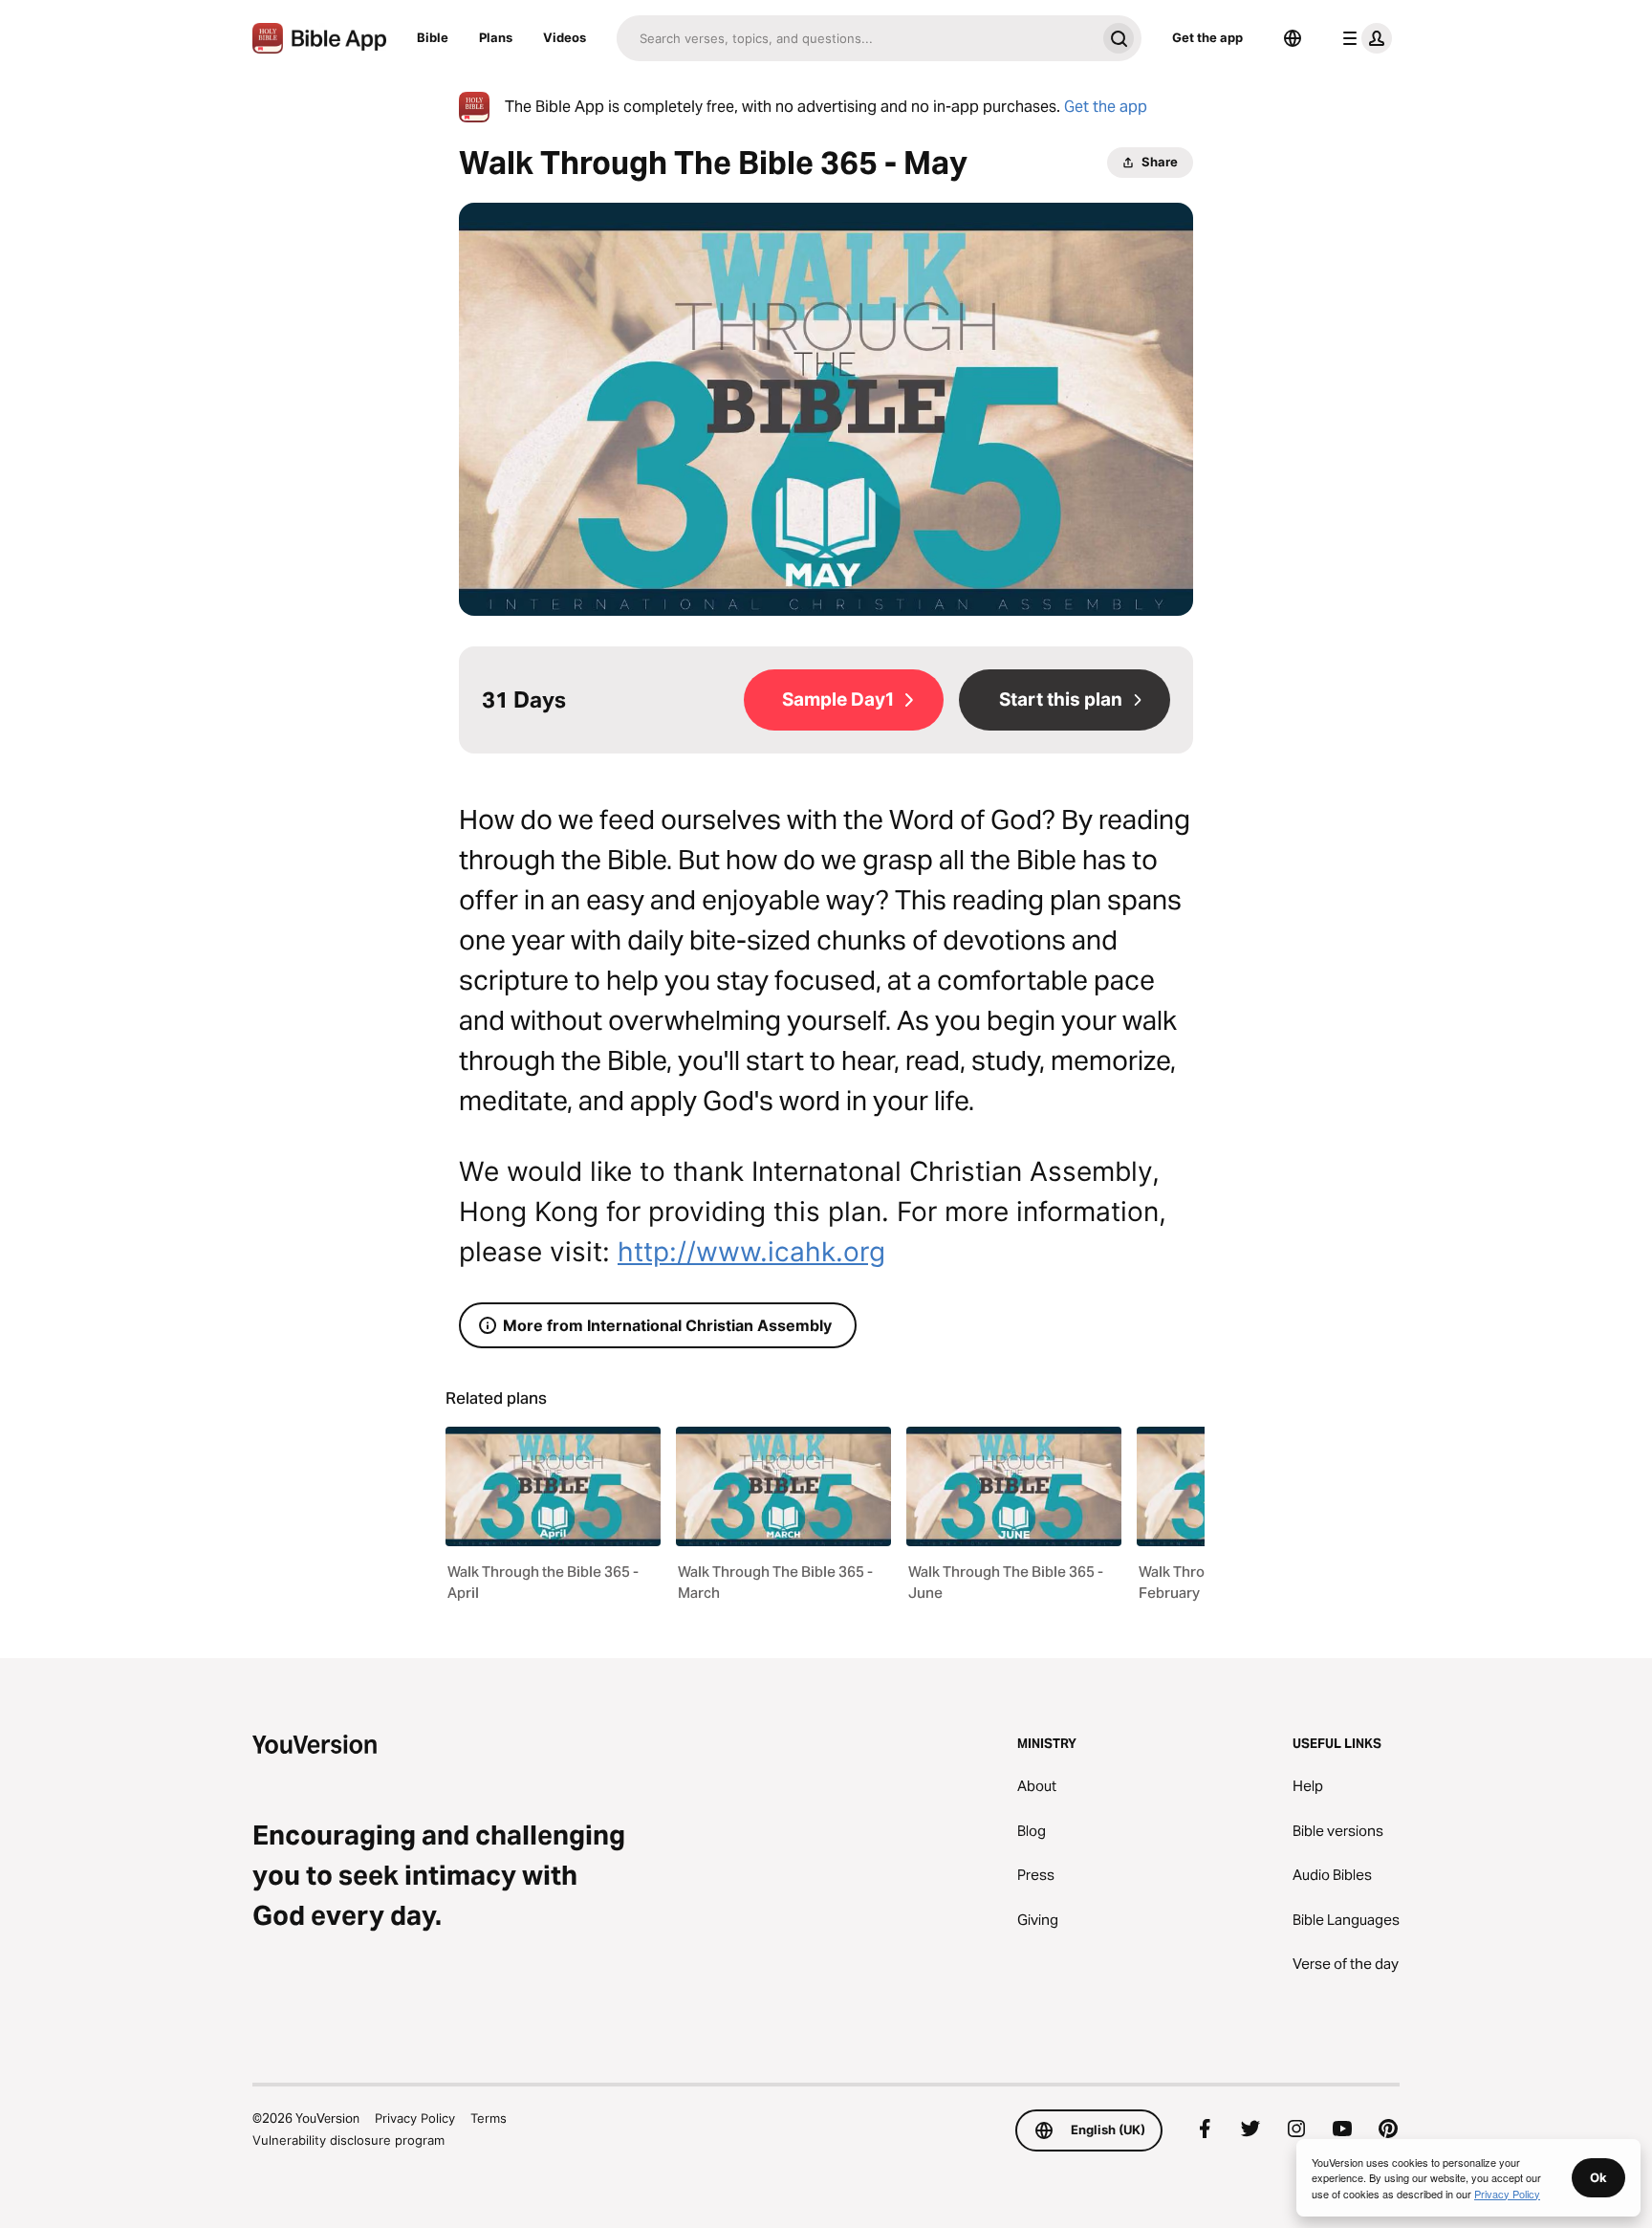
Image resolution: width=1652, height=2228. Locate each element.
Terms (489, 2118)
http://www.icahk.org (751, 1252)
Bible (433, 37)
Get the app (1207, 37)
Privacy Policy (415, 2118)
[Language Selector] (1293, 38)
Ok (1598, 2177)
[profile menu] (1363, 38)
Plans (496, 37)
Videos (565, 37)
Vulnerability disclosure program (348, 2140)
